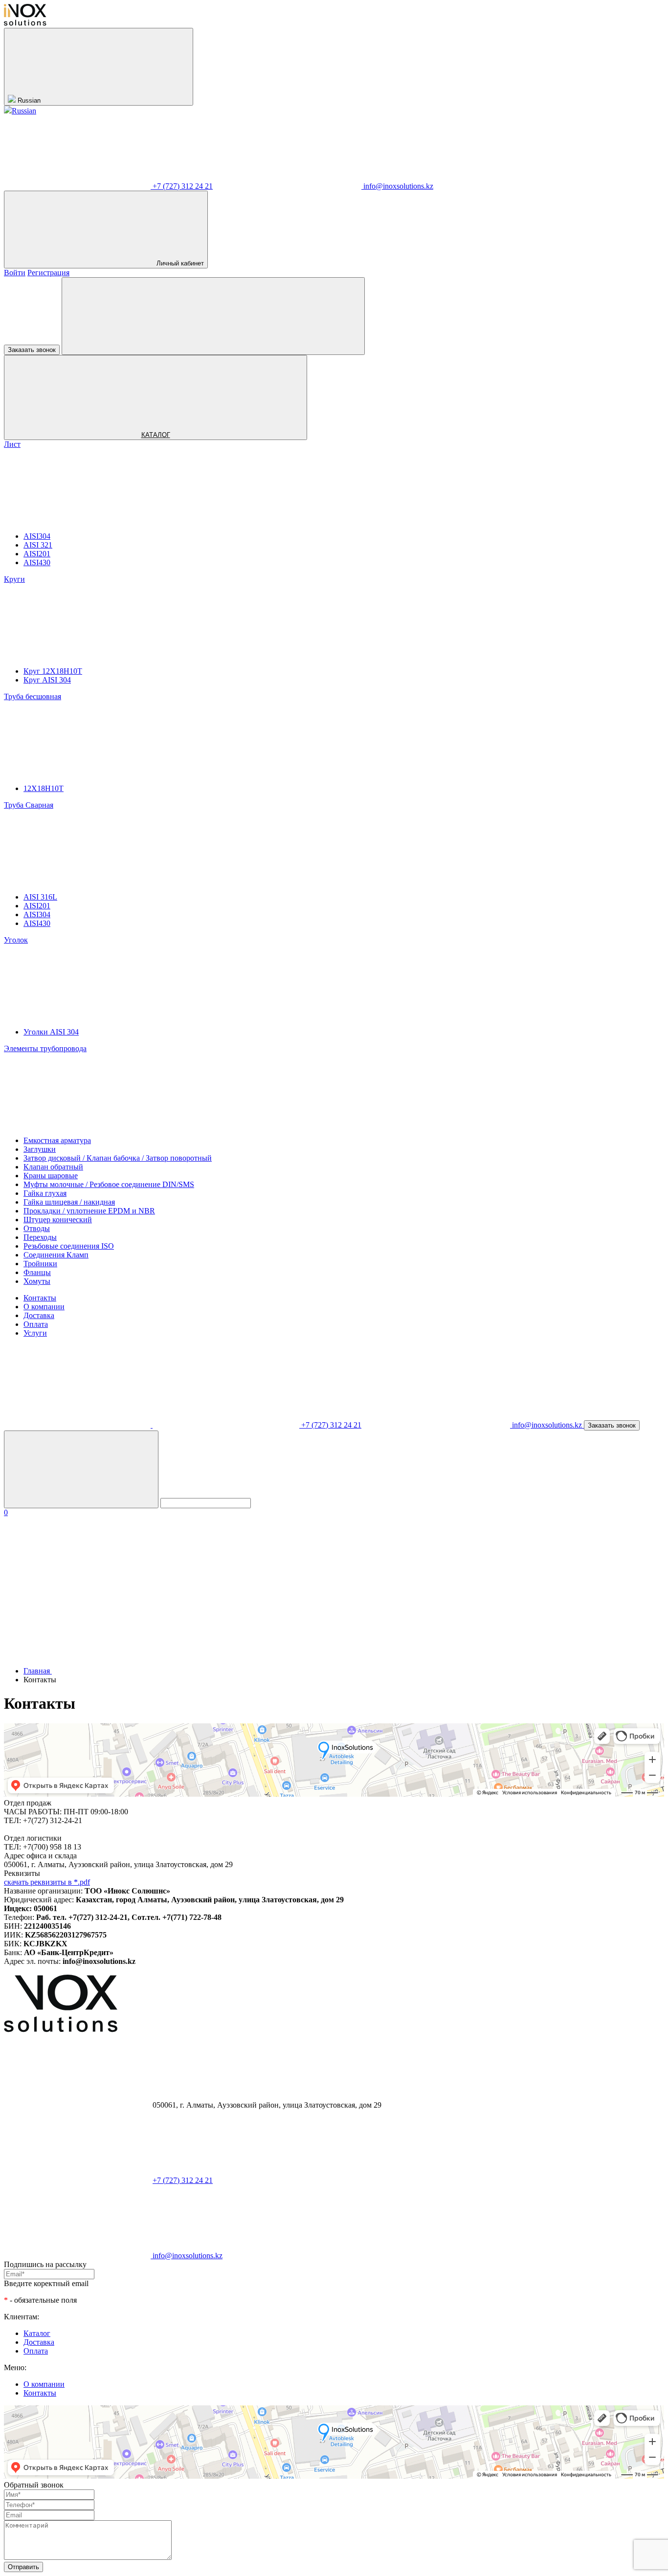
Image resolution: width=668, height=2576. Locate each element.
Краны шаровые (51, 1176)
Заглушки (40, 1149)
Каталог (37, 2333)
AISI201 (37, 554)
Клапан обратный (53, 1167)
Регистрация (48, 273)
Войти (15, 273)
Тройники (40, 1264)
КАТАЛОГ (156, 435)
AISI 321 (38, 545)
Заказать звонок (32, 350)
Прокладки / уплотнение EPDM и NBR (89, 1211)
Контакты (40, 1298)
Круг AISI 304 (47, 680)
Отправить (23, 2567)
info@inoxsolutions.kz (398, 186)
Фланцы (37, 1272)
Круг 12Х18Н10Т (53, 671)
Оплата (36, 1324)
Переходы (40, 1237)
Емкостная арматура (57, 1140)
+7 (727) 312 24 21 (183, 186)
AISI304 (37, 536)
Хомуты (37, 1281)
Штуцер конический (58, 1220)
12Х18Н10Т (44, 788)
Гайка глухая (45, 1193)
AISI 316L (40, 897)
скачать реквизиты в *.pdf (47, 1882)
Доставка (39, 1315)
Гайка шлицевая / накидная (69, 1202)
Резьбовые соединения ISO (69, 1246)
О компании (44, 1307)
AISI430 (37, 562)
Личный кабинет (180, 263)
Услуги (35, 1333)
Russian (29, 100)
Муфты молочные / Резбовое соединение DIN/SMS (109, 1184)
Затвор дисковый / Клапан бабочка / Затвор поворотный (118, 1158)
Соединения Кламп (56, 1255)
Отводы (37, 1228)
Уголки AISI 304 (51, 1032)
